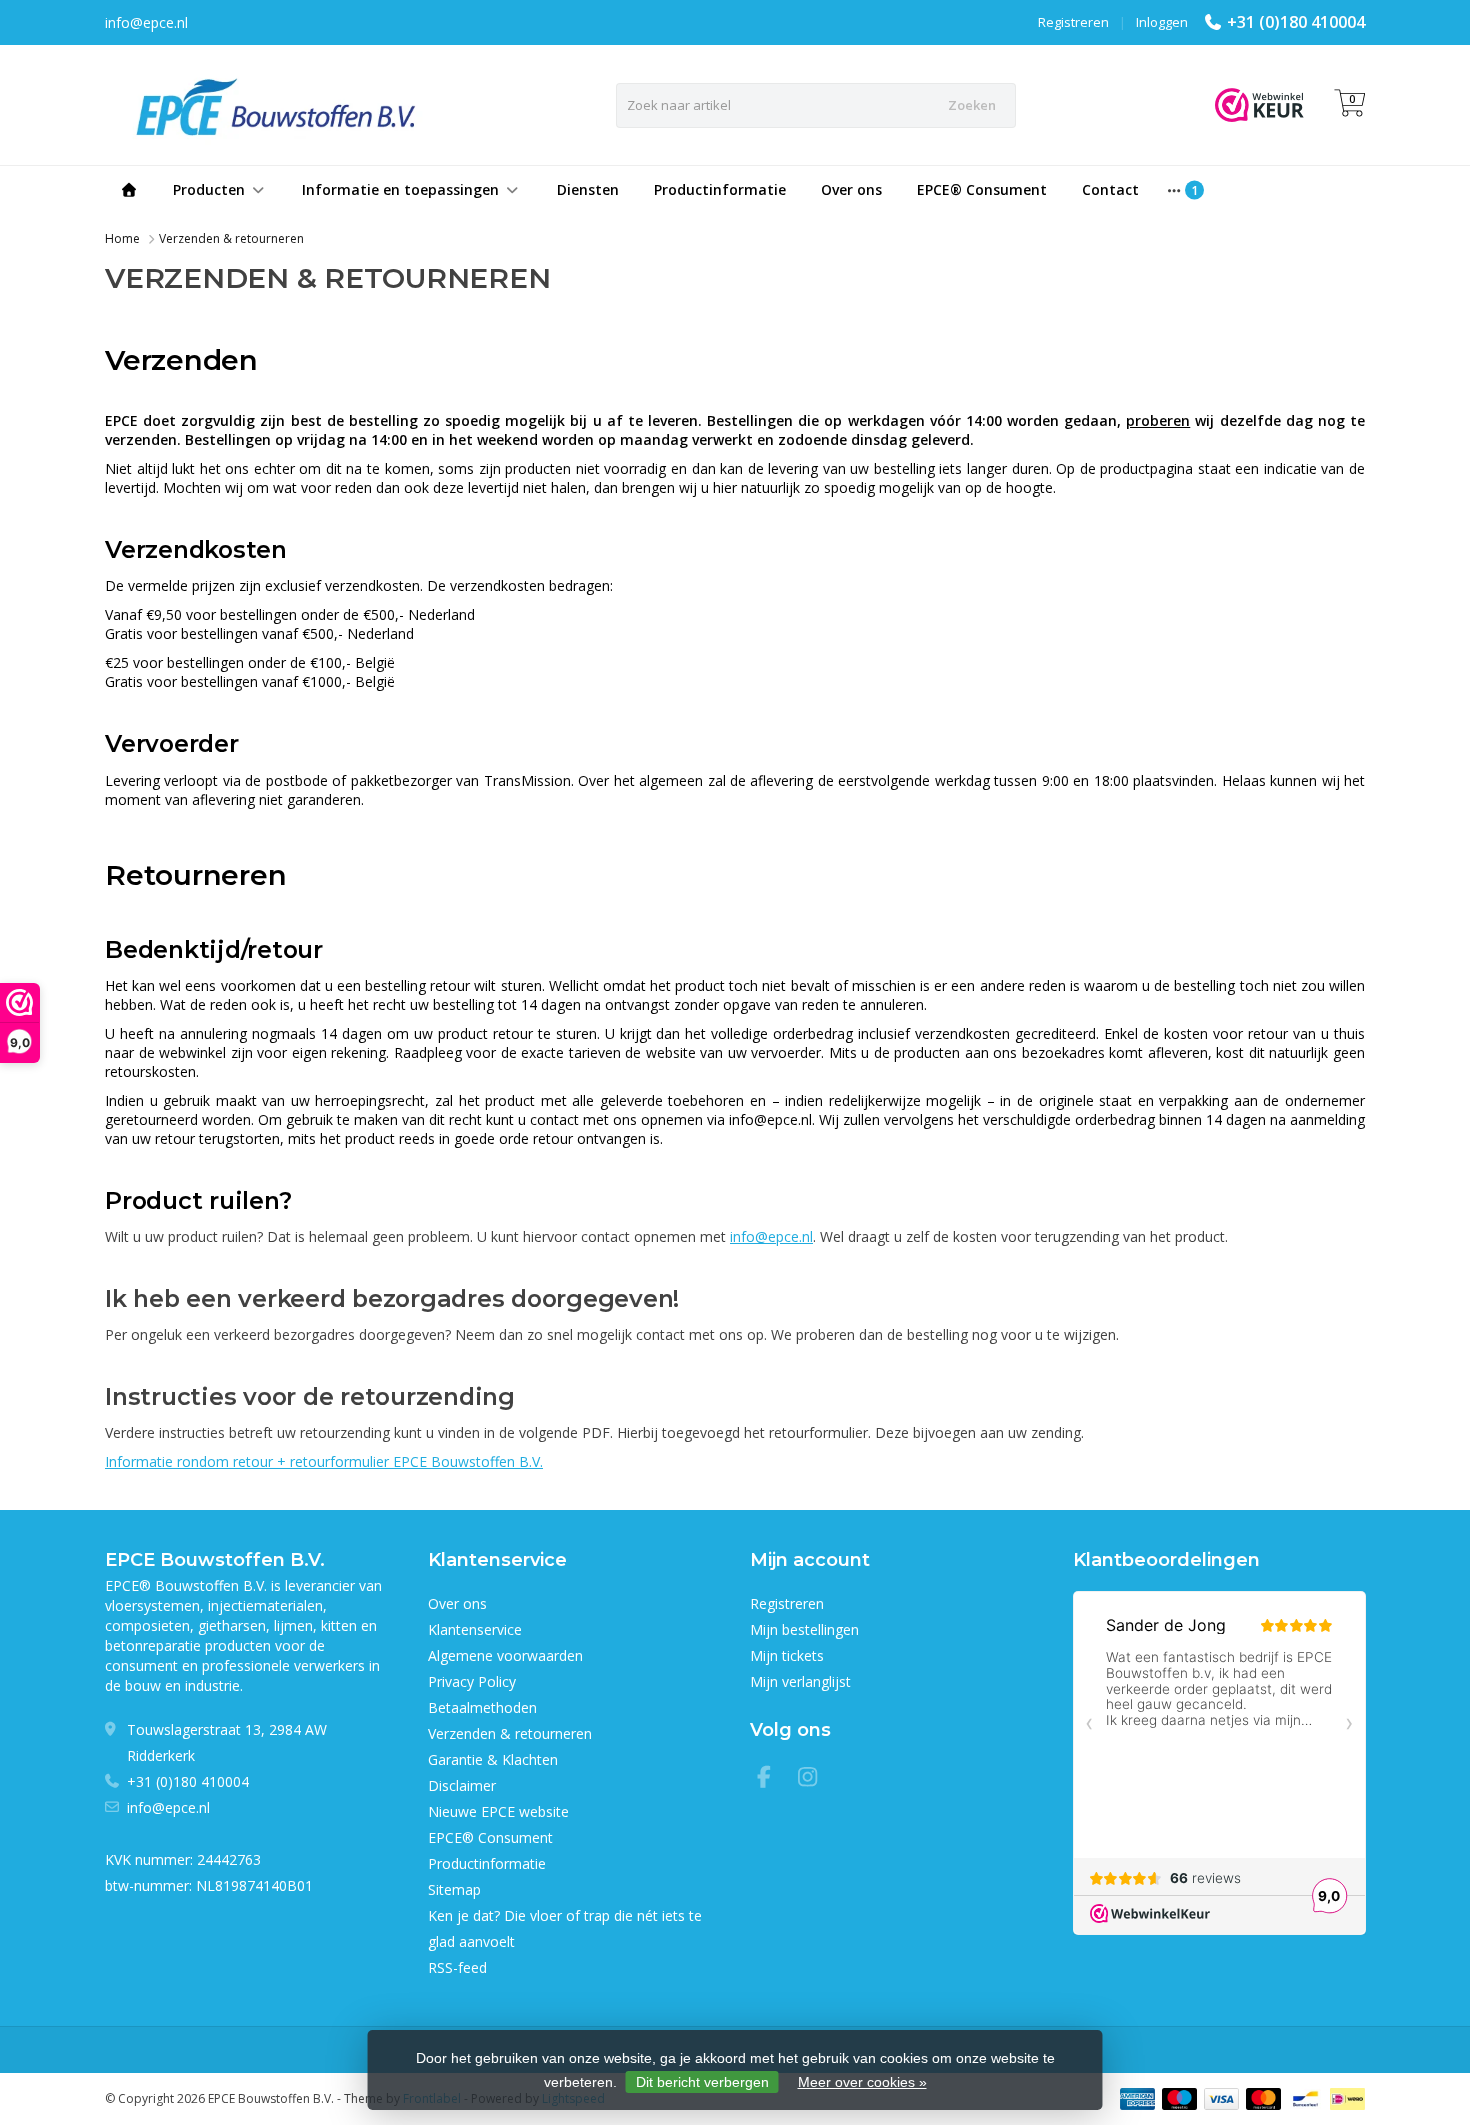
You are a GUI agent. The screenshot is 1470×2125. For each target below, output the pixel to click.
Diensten (588, 189)
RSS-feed (457, 1967)
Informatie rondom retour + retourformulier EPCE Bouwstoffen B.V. (324, 1461)
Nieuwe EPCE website (498, 1811)
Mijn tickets (787, 1655)
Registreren (1073, 22)
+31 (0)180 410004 (1296, 22)
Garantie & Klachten (493, 1759)
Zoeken (972, 105)
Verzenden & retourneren (231, 238)
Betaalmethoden (482, 1707)
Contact (1110, 189)
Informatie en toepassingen (400, 189)
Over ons (851, 189)
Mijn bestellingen (804, 1629)
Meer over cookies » (862, 2082)
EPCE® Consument (982, 189)
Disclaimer (462, 1785)
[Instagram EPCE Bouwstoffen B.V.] (814, 1779)
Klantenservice (475, 1629)
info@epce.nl (771, 1236)
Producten (209, 189)
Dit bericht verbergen (702, 2082)
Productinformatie (720, 189)
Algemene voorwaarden (505, 1655)
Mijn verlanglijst (800, 1681)
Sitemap (454, 1889)
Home (122, 238)
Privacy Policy (472, 1681)
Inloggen (1162, 22)
